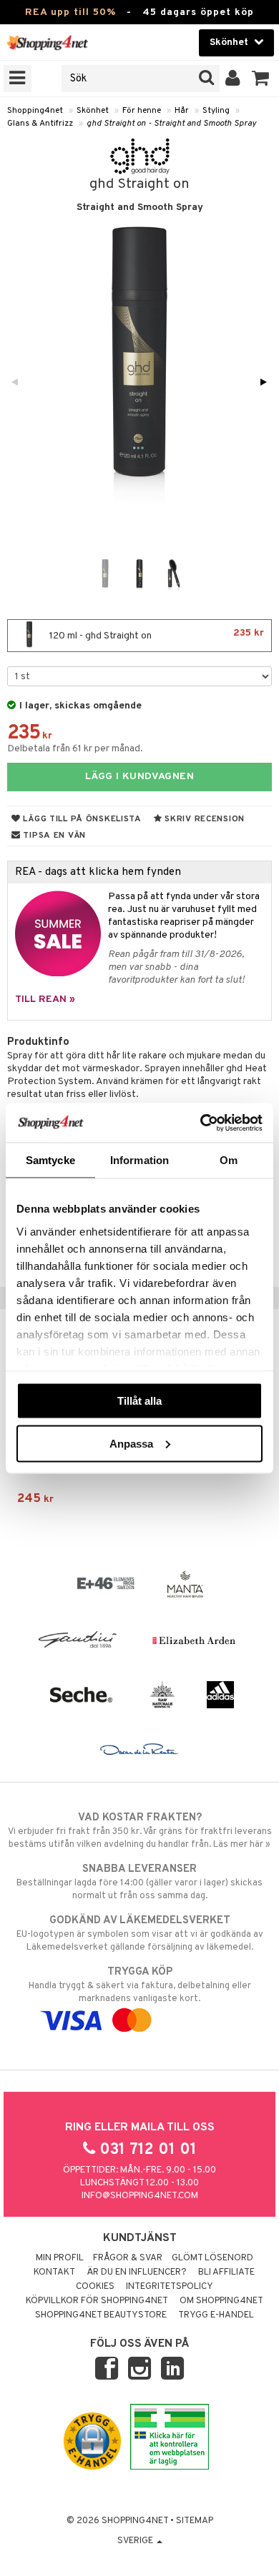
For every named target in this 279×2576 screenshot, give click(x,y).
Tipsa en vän (53, 836)
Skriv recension (204, 819)
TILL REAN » (45, 999)
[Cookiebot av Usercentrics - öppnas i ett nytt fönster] (201, 1123)
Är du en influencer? (137, 2272)
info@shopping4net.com (140, 2196)
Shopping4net (35, 111)
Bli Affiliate (226, 2272)
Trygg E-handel (216, 2315)
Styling (216, 111)
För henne (142, 111)
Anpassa (131, 1443)
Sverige (136, 2541)
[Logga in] (233, 79)
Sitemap (195, 2521)
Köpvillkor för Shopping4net (97, 2301)
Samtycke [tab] (50, 1160)
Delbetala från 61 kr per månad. (75, 749)
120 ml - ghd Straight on (156, 635)
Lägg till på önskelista (81, 819)
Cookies (95, 2287)
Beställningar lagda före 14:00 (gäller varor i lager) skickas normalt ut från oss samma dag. (139, 1882)
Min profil (60, 2258)
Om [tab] (229, 1160)
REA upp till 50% (70, 12)
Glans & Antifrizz (40, 124)
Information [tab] (139, 1160)
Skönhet (93, 111)
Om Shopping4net (221, 2301)
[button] (261, 79)
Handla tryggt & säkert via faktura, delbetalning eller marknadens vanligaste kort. (140, 1985)
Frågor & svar (128, 2258)
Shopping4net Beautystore (101, 2315)
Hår (182, 111)
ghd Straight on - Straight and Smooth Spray (171, 124)
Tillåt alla (139, 1401)
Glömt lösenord (212, 2258)
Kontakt (54, 2272)
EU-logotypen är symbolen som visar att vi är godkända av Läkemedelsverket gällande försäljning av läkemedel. (140, 1934)
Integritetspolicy (170, 2287)
